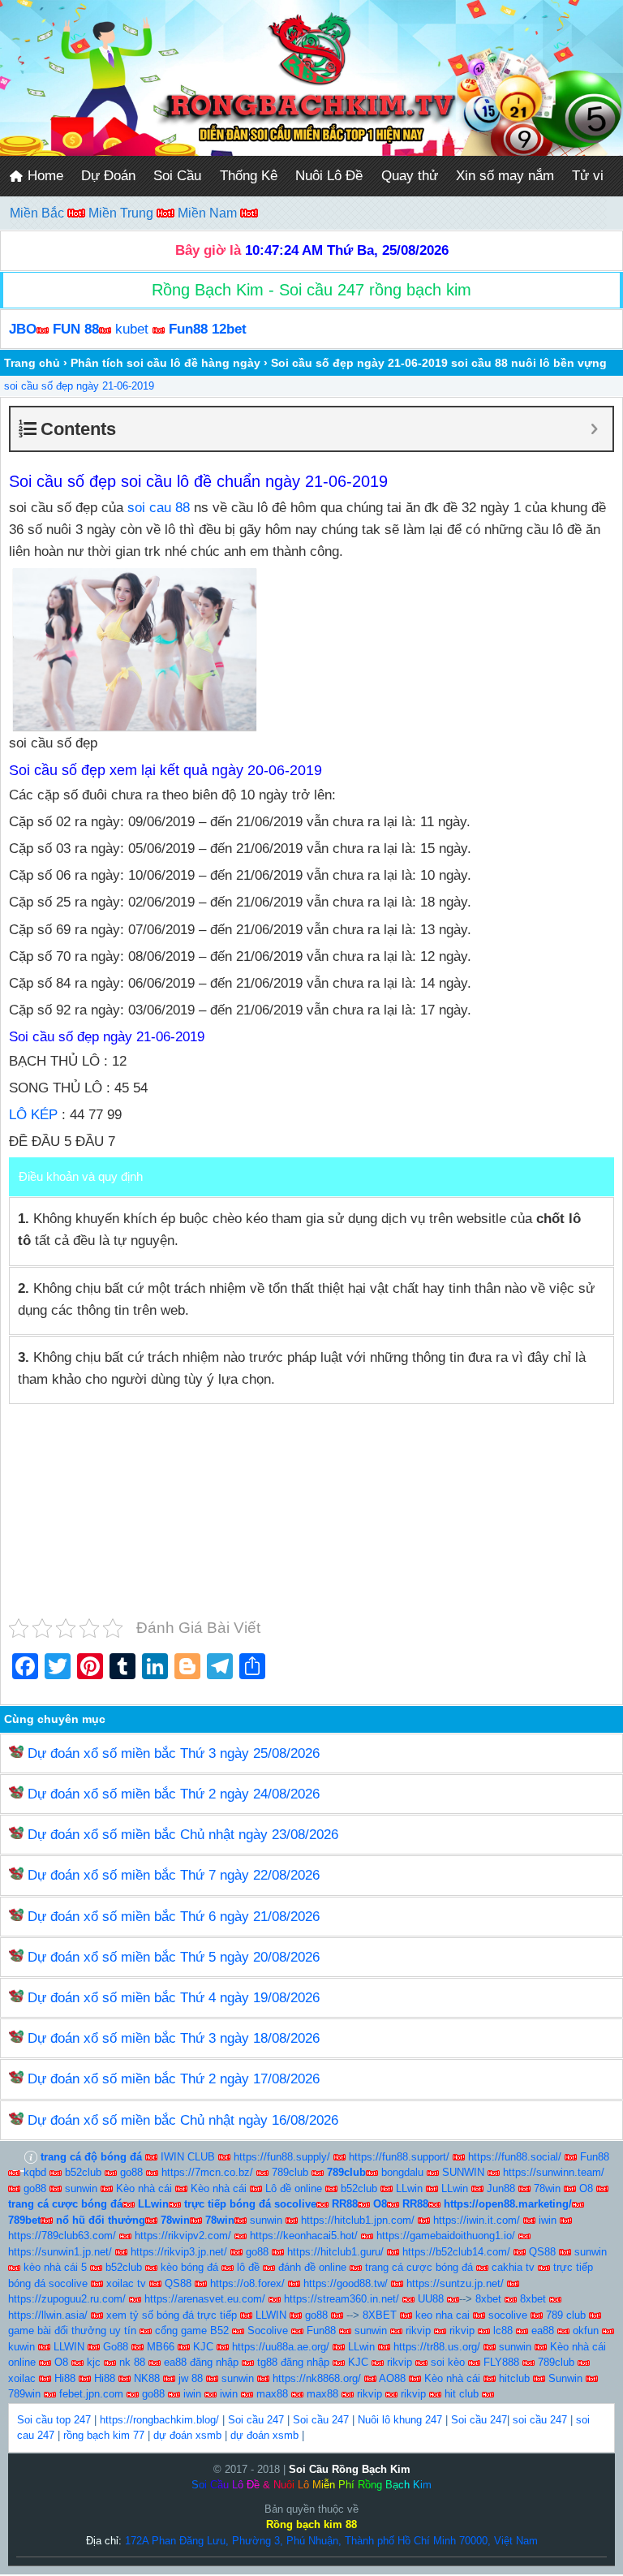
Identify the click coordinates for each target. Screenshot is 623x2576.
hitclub (514, 2378)
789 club (566, 2315)
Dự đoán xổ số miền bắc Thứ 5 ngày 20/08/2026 (174, 1957)
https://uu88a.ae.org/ (281, 2347)
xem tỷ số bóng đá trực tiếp (172, 2315)
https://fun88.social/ (515, 2157)
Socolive (268, 2330)
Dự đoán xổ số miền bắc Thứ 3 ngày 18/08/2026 (174, 2038)
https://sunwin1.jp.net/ (60, 2252)
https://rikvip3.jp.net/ (179, 2252)
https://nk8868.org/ (317, 2378)
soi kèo (448, 2362)
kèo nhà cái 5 (55, 2267)
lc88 (503, 2330)
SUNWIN (463, 2172)
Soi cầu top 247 (54, 2420)
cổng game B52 (192, 2330)
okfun (586, 2330)
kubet (132, 329)
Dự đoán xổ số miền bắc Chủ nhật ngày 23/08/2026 (183, 1835)
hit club (462, 2394)
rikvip (418, 2330)
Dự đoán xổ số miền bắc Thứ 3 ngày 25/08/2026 (174, 1753)
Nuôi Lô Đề (329, 176)
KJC (203, 2347)
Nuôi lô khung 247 (400, 2420)
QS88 (542, 2252)
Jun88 (501, 2188)
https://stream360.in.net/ (342, 2299)
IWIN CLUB (188, 2157)
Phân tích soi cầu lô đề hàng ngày (165, 363)
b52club (83, 2172)
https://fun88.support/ (399, 2157)
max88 (272, 2394)
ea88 (543, 2330)
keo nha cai (443, 2315)
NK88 (147, 2378)
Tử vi (588, 176)
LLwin (409, 2188)
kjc (94, 2362)
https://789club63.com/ (62, 2236)
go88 (131, 2172)
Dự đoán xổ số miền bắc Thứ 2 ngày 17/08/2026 (174, 2079)
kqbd (35, 2172)
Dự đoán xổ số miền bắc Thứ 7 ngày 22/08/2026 (174, 1875)
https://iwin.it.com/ (477, 2220)
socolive (508, 2315)
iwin (548, 2220)
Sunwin (565, 2378)
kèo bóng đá (189, 2267)
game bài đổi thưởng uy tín (72, 2330)
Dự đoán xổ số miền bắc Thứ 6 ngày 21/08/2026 (174, 1917)
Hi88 (65, 2378)
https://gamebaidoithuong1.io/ (446, 2236)
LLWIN (271, 2315)
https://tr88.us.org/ (437, 2347)
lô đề (248, 2267)
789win (24, 2394)
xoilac (22, 2378)
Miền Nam (209, 213)
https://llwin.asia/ (48, 2315)
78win (547, 2188)
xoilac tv (126, 2283)
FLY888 (501, 2362)
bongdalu (402, 2172)
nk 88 (132, 2362)
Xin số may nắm (505, 176)
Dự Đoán (108, 176)
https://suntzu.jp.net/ (455, 2283)
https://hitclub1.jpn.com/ (358, 2220)
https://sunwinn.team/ (554, 2172)
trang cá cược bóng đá (419, 2267)
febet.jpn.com (91, 2394)
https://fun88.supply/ (282, 2157)
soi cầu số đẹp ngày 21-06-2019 (79, 386)
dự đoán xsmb (187, 2435)
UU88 (431, 2299)
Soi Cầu (177, 176)
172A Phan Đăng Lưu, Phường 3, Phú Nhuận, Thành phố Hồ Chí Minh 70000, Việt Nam (331, 2541)
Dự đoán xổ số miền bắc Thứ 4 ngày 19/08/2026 (174, 1998)
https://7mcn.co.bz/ (207, 2172)
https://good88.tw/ (346, 2283)
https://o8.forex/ (247, 2283)
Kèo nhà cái (144, 2188)
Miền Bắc (39, 213)
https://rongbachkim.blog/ (159, 2420)
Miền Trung (122, 213)
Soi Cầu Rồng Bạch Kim (350, 2469)
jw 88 (191, 2378)
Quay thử (410, 176)
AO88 (392, 2378)
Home (43, 176)
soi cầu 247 (540, 2420)
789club (290, 2172)
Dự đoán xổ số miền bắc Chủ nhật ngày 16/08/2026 (183, 2120)
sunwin (81, 2188)
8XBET (380, 2315)
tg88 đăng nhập (293, 2362)
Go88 (116, 2347)
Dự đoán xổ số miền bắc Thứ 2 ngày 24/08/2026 (174, 1794)
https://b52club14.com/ (456, 2252)
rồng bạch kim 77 (104, 2435)
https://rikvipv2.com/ (183, 2236)
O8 (586, 2188)
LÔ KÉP (33, 1115)
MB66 (161, 2347)
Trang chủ (32, 363)
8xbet (488, 2299)
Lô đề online (294, 2188)
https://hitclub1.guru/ (335, 2252)
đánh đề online (312, 2267)
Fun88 (595, 2157)
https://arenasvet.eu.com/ (205, 2299)
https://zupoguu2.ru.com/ (67, 2299)
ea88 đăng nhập (201, 2362)
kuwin (21, 2347)
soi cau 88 (159, 508)
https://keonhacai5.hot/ (304, 2236)
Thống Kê (249, 176)
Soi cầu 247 (256, 2420)
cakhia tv (513, 2267)
